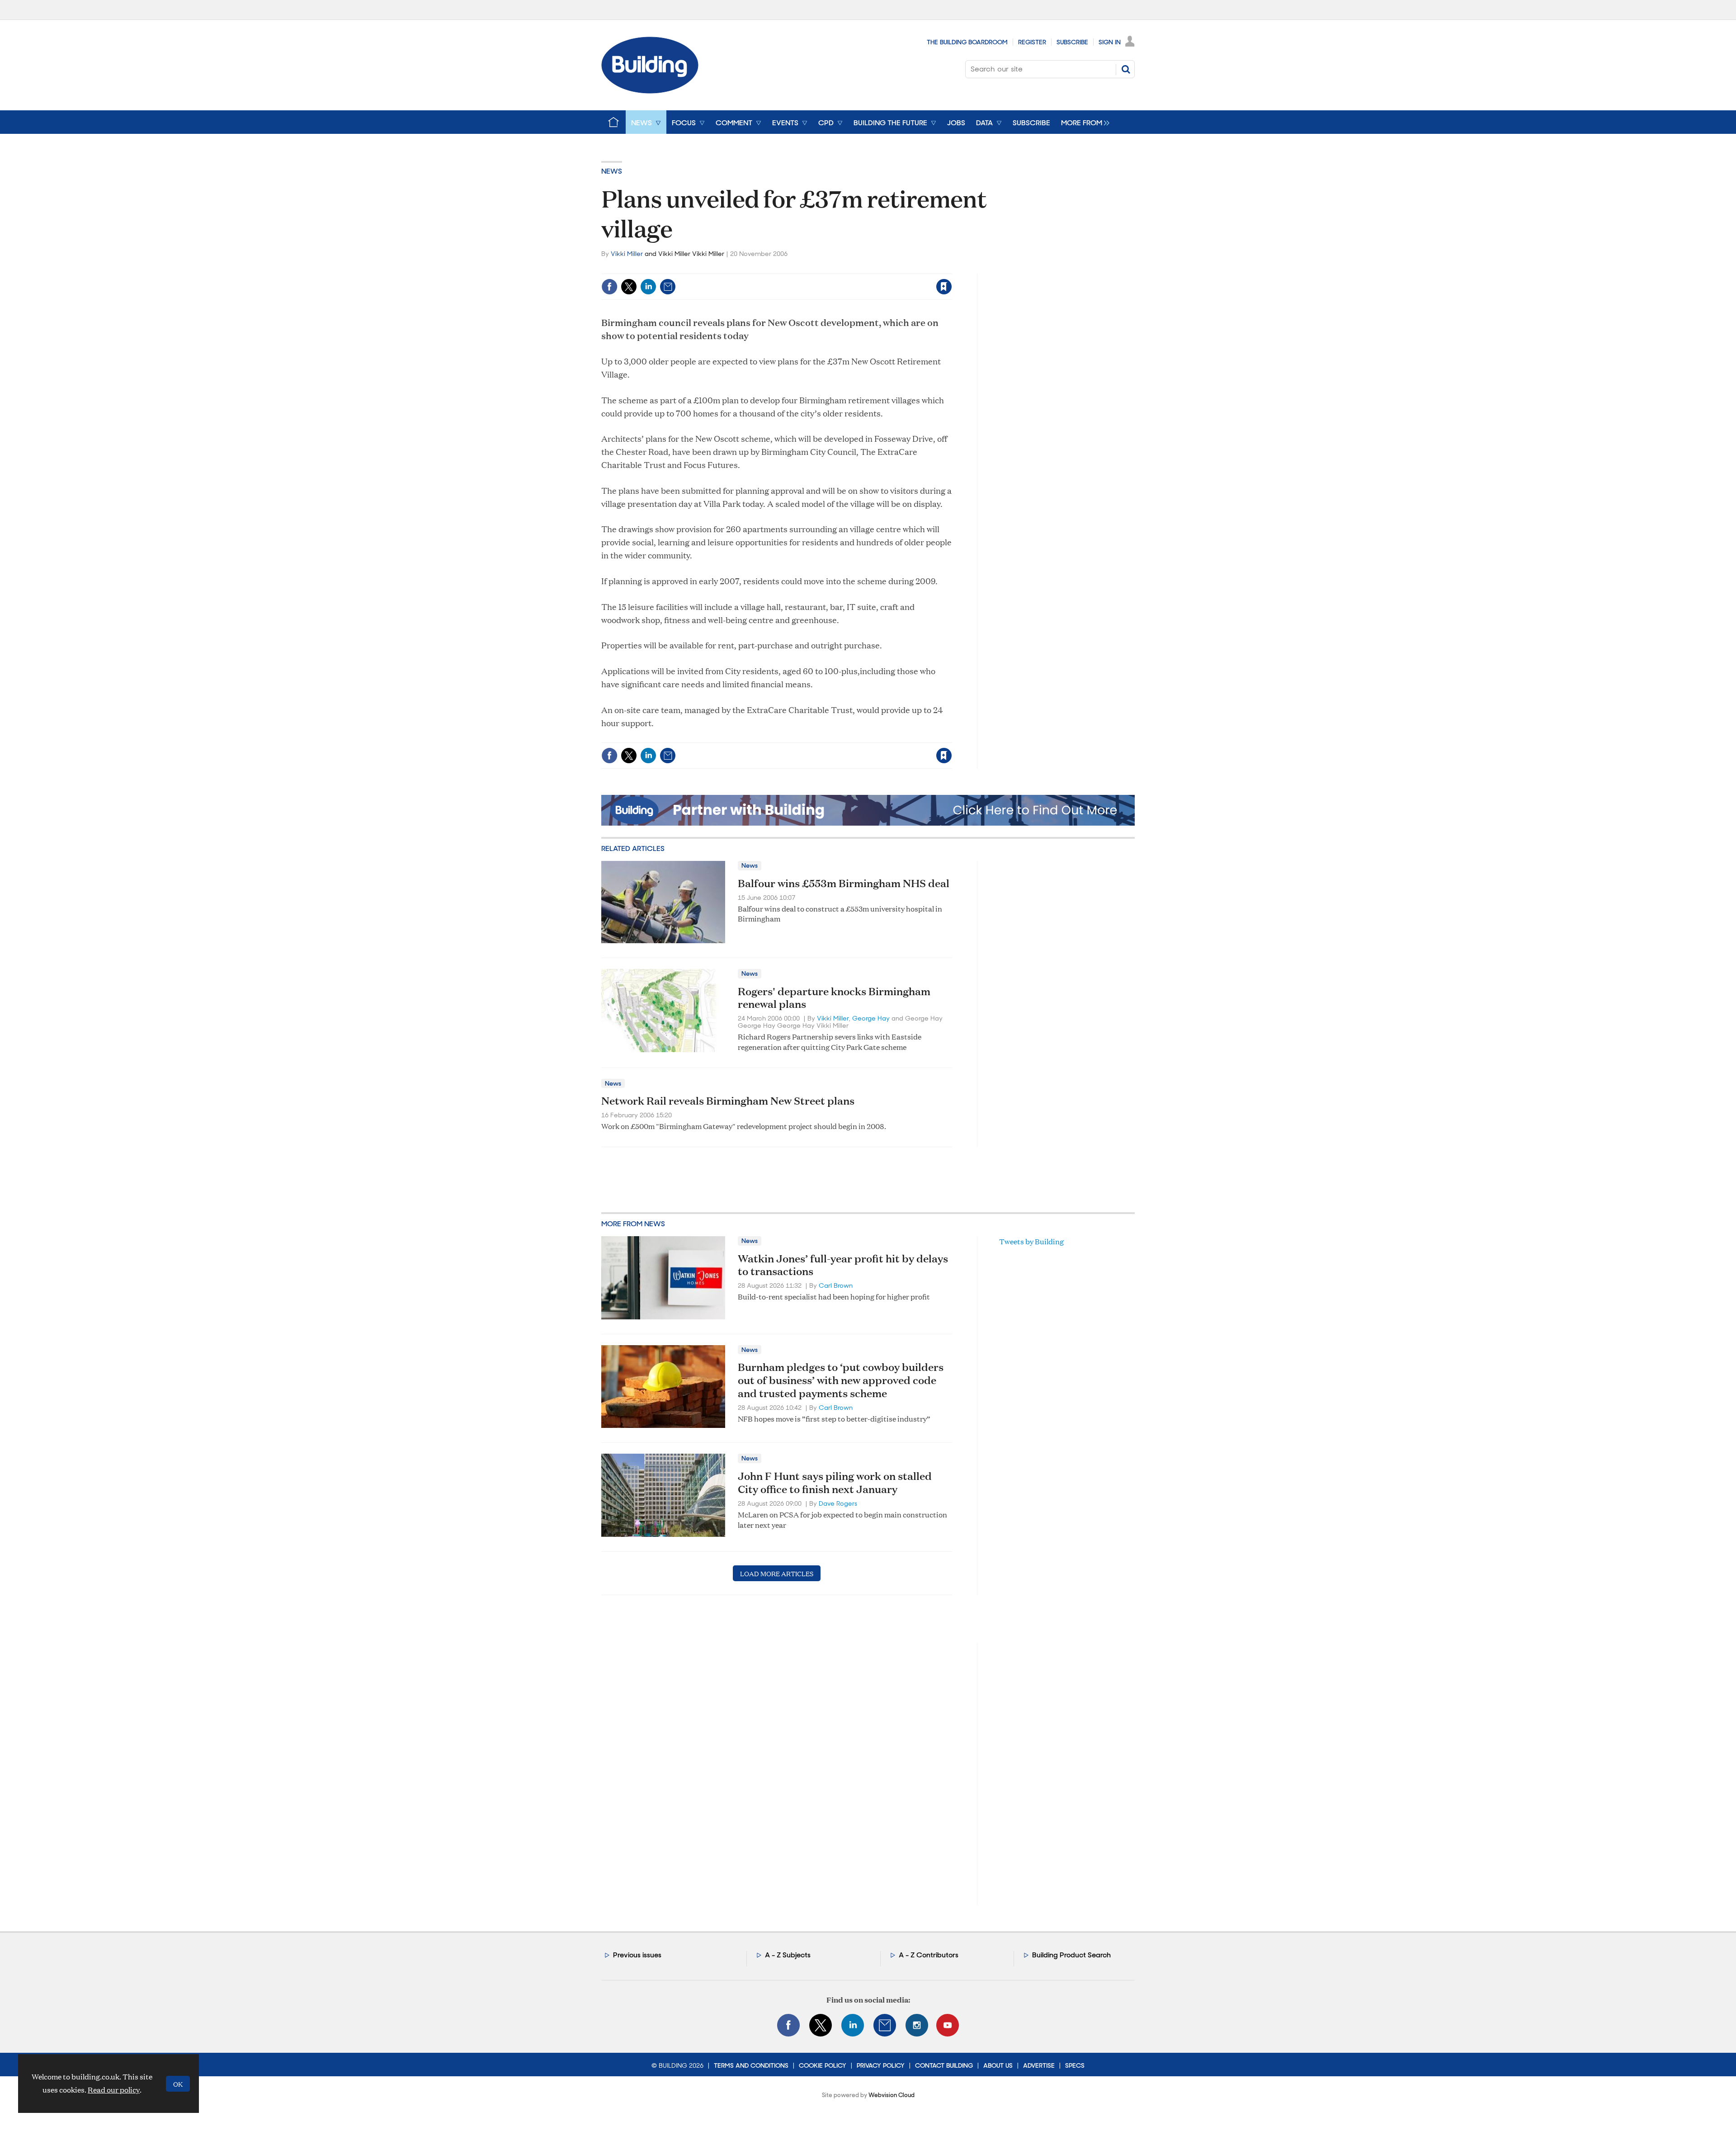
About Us (998, 2065)
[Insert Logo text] (650, 91)
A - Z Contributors (929, 1955)
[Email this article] (668, 287)
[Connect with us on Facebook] (788, 2025)
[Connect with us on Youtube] (948, 2025)
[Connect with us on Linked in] (853, 2025)
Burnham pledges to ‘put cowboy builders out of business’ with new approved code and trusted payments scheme (841, 1380)
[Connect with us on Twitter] (821, 2025)
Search (1126, 69)
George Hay (871, 1018)
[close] (951, 268)
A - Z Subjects (788, 1955)
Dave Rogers (838, 1503)
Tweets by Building (1031, 1241)
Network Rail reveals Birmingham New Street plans (728, 1101)
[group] (1083, 122)
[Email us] (885, 2025)
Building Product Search (1071, 1955)
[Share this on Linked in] (648, 287)
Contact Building (944, 2065)
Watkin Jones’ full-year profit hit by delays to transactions (843, 1265)
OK (178, 2084)
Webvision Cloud (892, 2095)
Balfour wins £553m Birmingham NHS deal (844, 883)
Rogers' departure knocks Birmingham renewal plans (834, 998)
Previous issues (637, 1955)
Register (1032, 42)
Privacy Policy (881, 2065)
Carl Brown (836, 1285)
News (612, 171)
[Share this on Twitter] (629, 287)
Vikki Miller (627, 254)
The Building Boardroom (967, 42)
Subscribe (1072, 42)
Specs (1075, 2065)
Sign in (831, 268)
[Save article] (944, 287)
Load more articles (777, 1573)
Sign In (1110, 42)
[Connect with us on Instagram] (917, 2025)
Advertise (1039, 2065)
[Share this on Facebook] (609, 287)
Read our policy (114, 2090)
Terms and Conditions (751, 2065)
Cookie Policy (823, 2065)
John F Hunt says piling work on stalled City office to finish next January (835, 1482)
